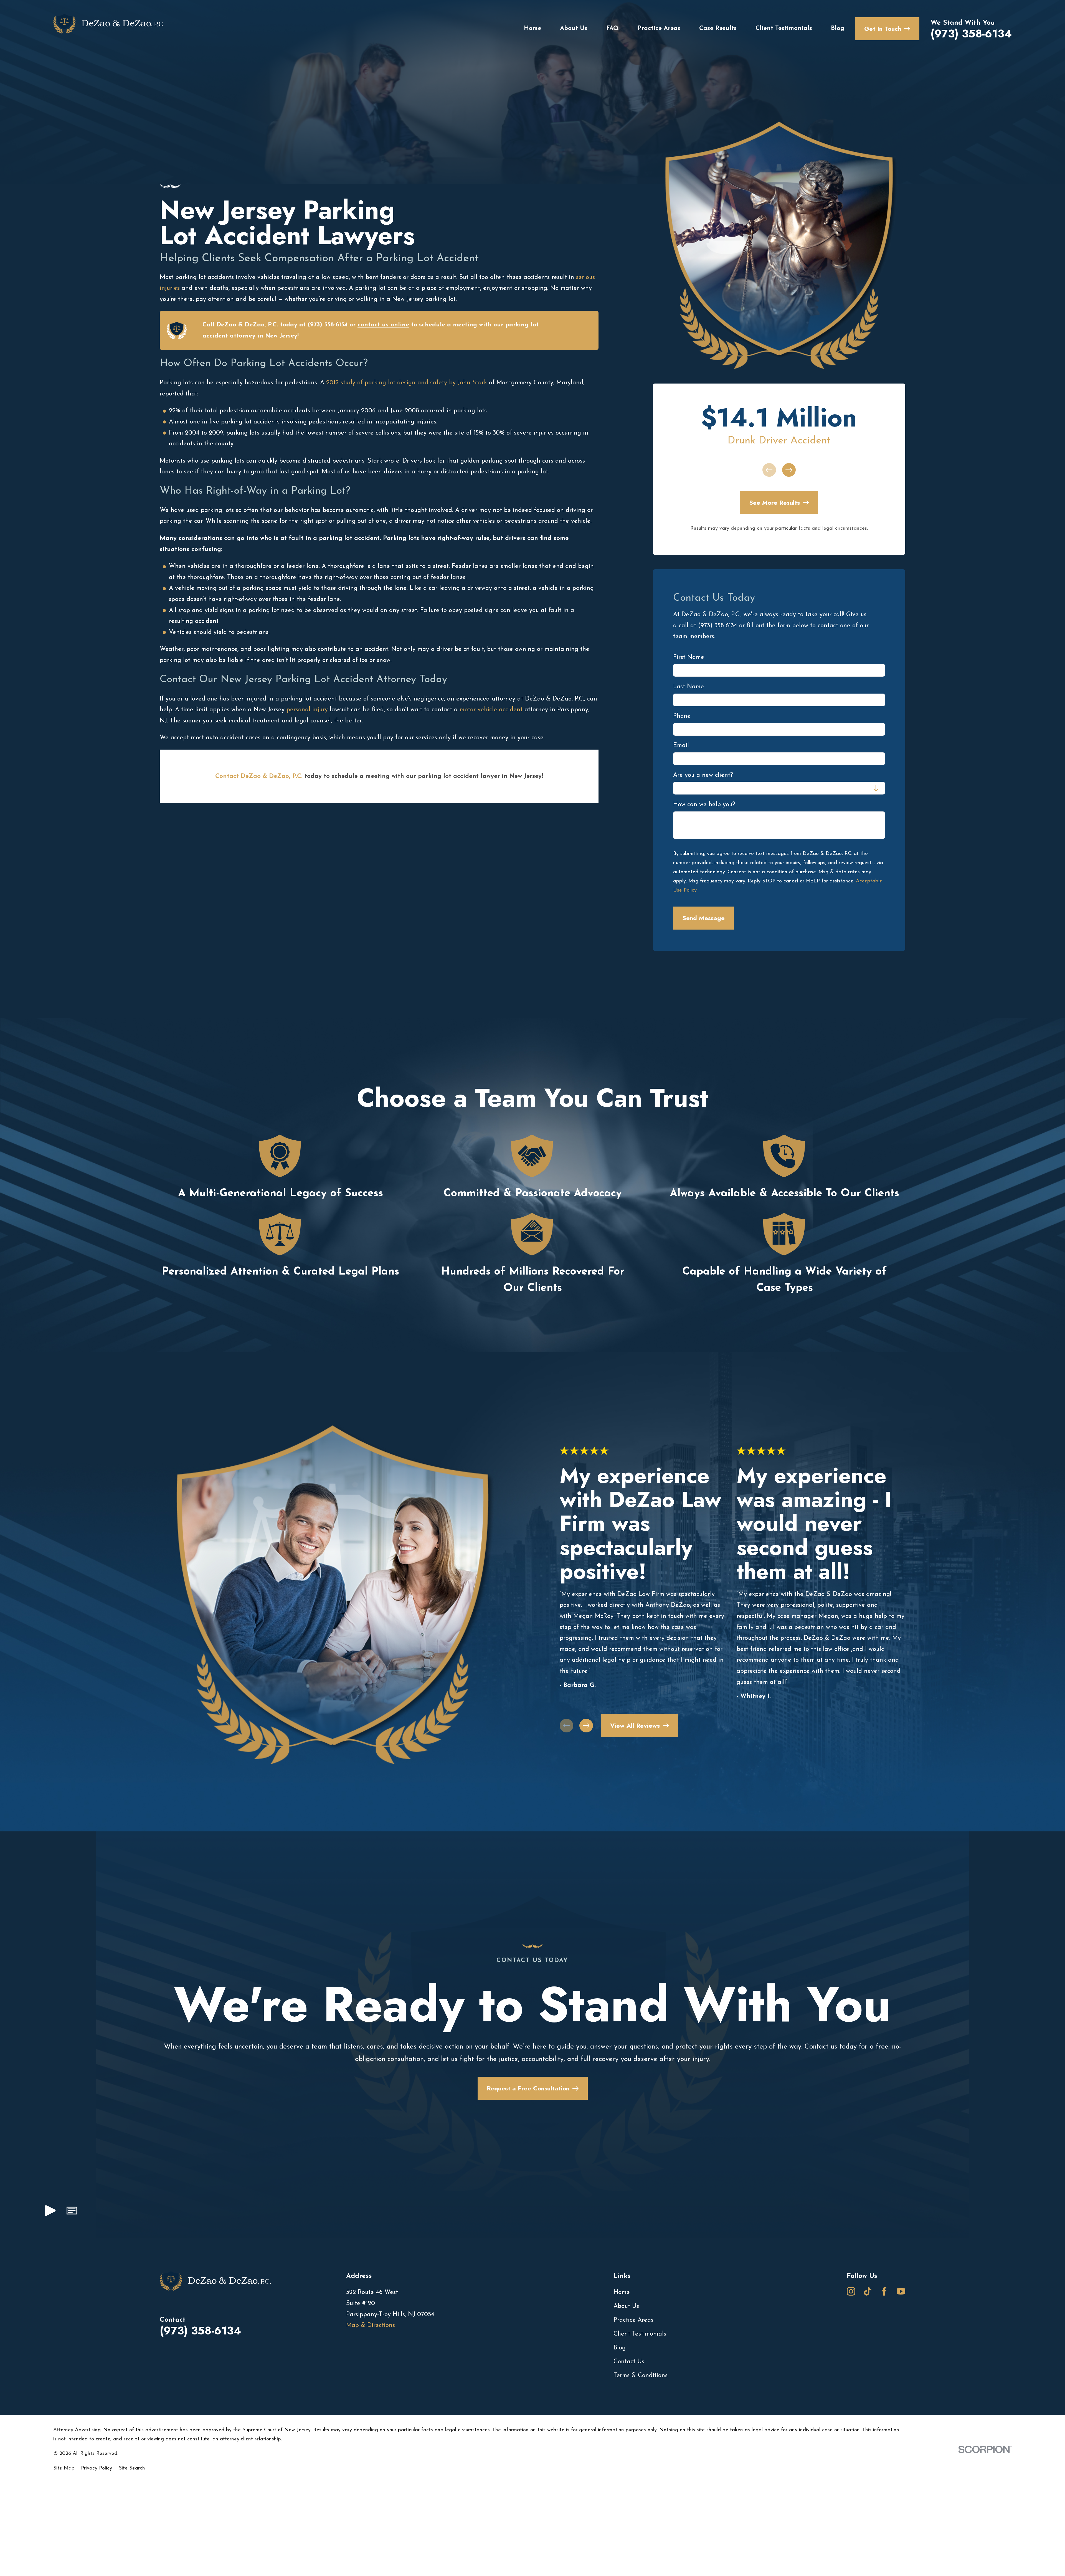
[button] (72, 2213)
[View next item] (789, 470)
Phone (682, 716)
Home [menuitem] (532, 28)
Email (681, 746)
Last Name (689, 687)
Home (622, 2292)
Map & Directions (371, 2325)
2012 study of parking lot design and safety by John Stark (407, 383)
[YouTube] (901, 2291)
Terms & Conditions (641, 2376)
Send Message (703, 918)
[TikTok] (868, 2291)
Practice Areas (633, 2320)
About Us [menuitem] (574, 28)
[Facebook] (884, 2291)
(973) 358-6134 (971, 34)
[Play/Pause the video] (50, 2213)
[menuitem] (64, 2469)
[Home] (109, 29)
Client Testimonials (640, 2334)
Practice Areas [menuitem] (659, 28)
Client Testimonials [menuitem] (784, 28)
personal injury (307, 710)
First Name (689, 657)
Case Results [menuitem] (718, 28)
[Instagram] (851, 2291)
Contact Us (629, 2362)
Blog (620, 2348)
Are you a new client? (703, 775)
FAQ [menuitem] (613, 28)
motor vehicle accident (491, 710)
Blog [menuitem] (838, 28)
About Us (626, 2306)
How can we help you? (704, 805)
